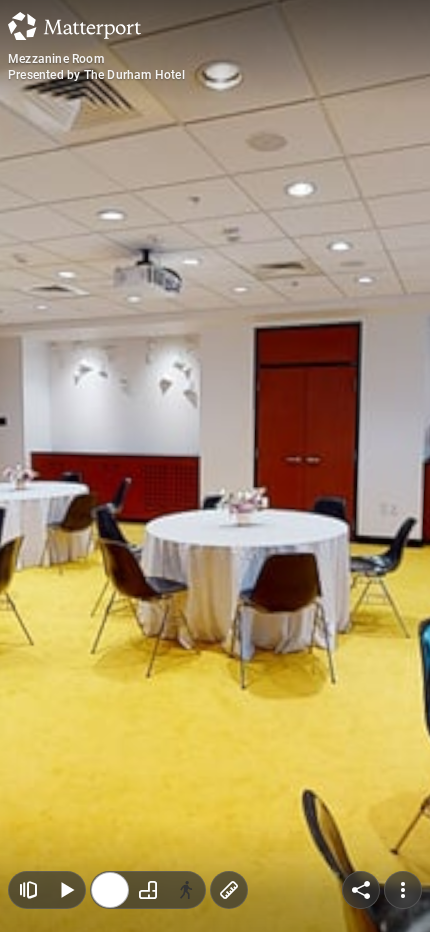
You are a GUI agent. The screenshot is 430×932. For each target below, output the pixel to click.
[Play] (66, 890)
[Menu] (403, 890)
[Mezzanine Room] (215, 466)
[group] (148, 890)
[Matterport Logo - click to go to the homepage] (74, 26)
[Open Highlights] (28, 890)
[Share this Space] (361, 890)
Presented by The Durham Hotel (96, 75)
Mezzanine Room (56, 59)
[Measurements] (229, 890)
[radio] (110, 890)
